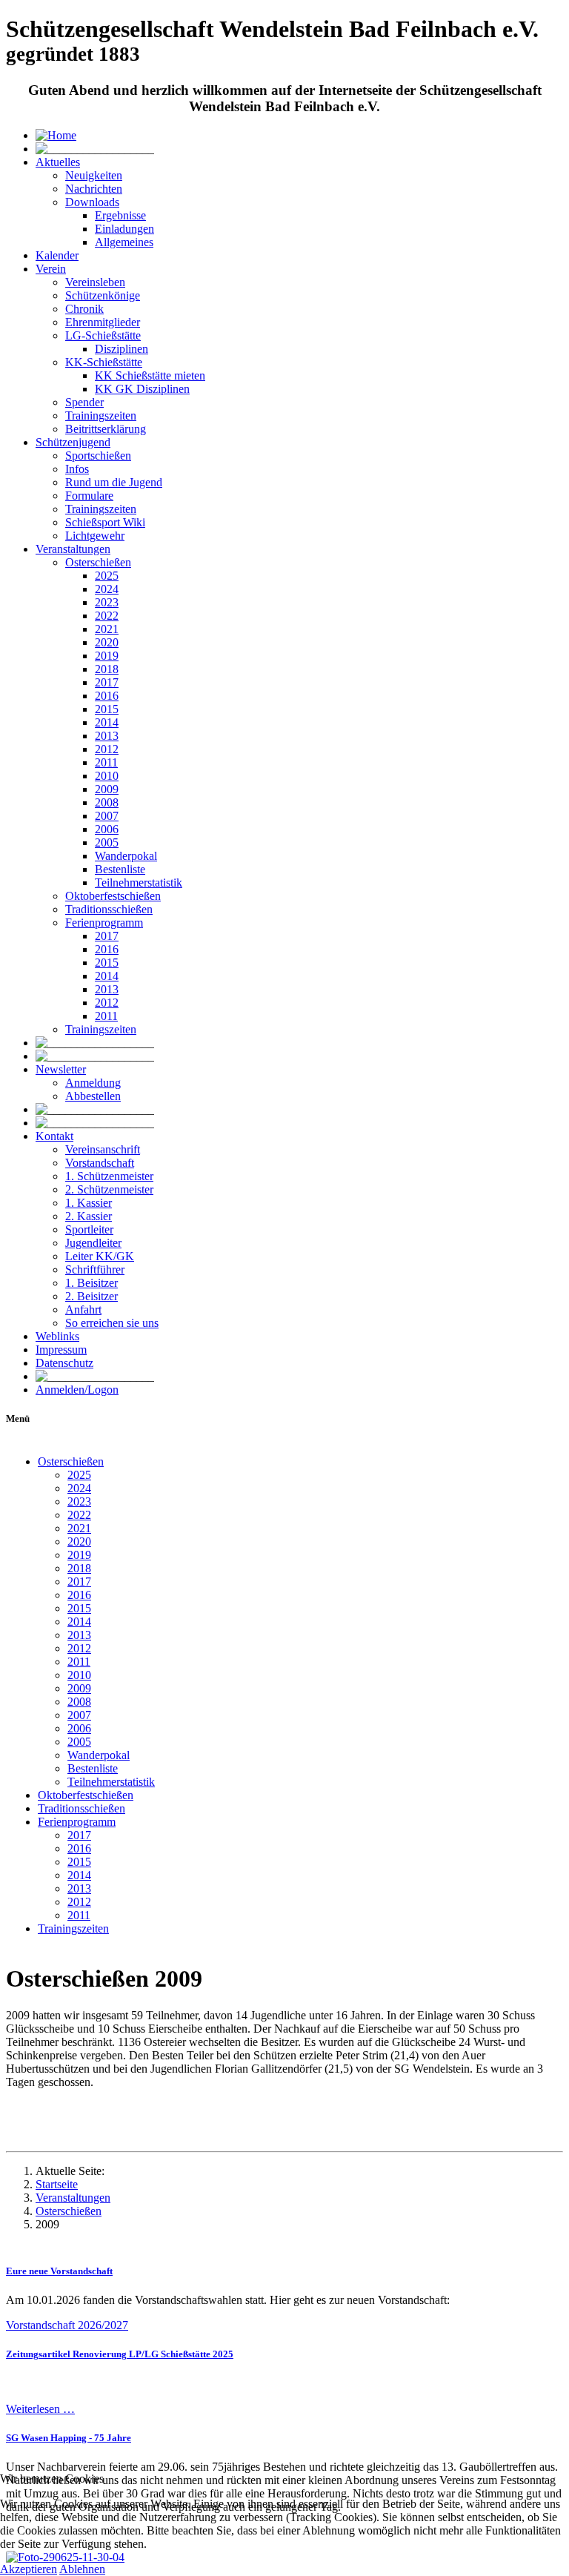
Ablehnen (82, 2569)
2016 (107, 696)
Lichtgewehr (95, 536)
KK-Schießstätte (104, 362)
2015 (107, 709)
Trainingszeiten (101, 415)
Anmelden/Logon (77, 1390)
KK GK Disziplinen (142, 389)
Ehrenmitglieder (103, 322)
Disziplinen (122, 349)
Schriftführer (95, 1269)
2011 (106, 762)
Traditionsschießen (109, 909)
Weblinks (57, 1336)
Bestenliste (120, 869)
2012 (107, 749)
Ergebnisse (120, 215)
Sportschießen (98, 456)
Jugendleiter (93, 1243)
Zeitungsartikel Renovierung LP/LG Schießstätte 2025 (120, 2354)
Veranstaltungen (73, 549)
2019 (107, 656)
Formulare (89, 496)
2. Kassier (89, 1216)
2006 (107, 829)
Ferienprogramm (104, 923)
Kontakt (54, 1136)
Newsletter (61, 1069)
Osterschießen (98, 562)
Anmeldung (93, 1083)
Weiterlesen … (40, 2409)
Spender (84, 402)
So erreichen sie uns (112, 1323)
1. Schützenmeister (109, 1176)
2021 (107, 629)
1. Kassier (89, 1203)
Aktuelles (58, 162)
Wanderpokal (126, 856)
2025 (107, 576)
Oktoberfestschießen (113, 896)
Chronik (84, 309)
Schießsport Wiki (105, 522)
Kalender (57, 255)
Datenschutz (64, 1363)
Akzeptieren (29, 2569)
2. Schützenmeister (109, 1189)
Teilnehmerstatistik (139, 883)
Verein (51, 269)
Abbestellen (93, 1096)
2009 (107, 789)
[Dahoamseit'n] (56, 135)
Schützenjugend (73, 442)
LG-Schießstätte (103, 335)
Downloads (92, 202)
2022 (107, 616)
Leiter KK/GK (100, 1256)
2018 (107, 669)
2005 (107, 842)
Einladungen (124, 229)
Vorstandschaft (100, 1163)
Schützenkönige (103, 295)
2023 (107, 602)
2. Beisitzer (91, 1296)
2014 (107, 722)
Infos (77, 469)
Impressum (61, 1350)
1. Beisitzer (91, 1283)
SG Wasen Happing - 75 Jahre (69, 2438)
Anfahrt (83, 1309)
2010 (107, 776)
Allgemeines (124, 242)
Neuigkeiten (94, 175)
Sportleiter (89, 1229)
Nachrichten (94, 189)
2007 (107, 816)
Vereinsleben (95, 282)
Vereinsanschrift (103, 1149)
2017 (107, 682)
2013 (107, 736)
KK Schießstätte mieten (150, 375)
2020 (107, 642)
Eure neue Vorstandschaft (59, 2271)
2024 (107, 589)
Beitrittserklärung (106, 429)
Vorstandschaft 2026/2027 (67, 2325)
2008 (107, 802)
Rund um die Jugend (114, 482)
